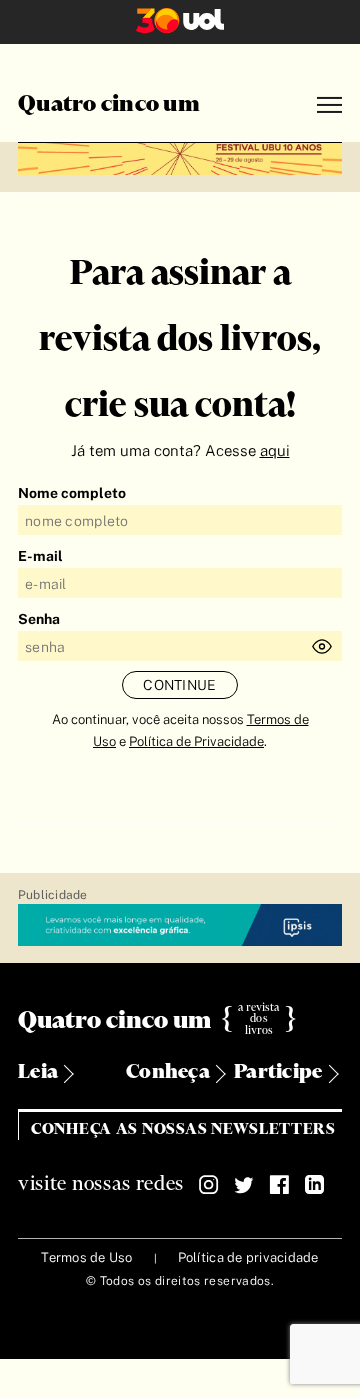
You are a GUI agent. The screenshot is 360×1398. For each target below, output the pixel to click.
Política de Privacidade (196, 741)
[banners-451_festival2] (180, 156)
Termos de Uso (86, 1257)
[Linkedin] (314, 1185)
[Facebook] (279, 1185)
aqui (275, 450)
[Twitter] (244, 1185)
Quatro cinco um (109, 105)
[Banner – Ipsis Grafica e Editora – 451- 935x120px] (180, 926)
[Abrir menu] (329, 105)
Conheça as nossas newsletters (183, 1129)
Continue (179, 685)
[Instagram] (209, 1185)
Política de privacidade (248, 1257)
